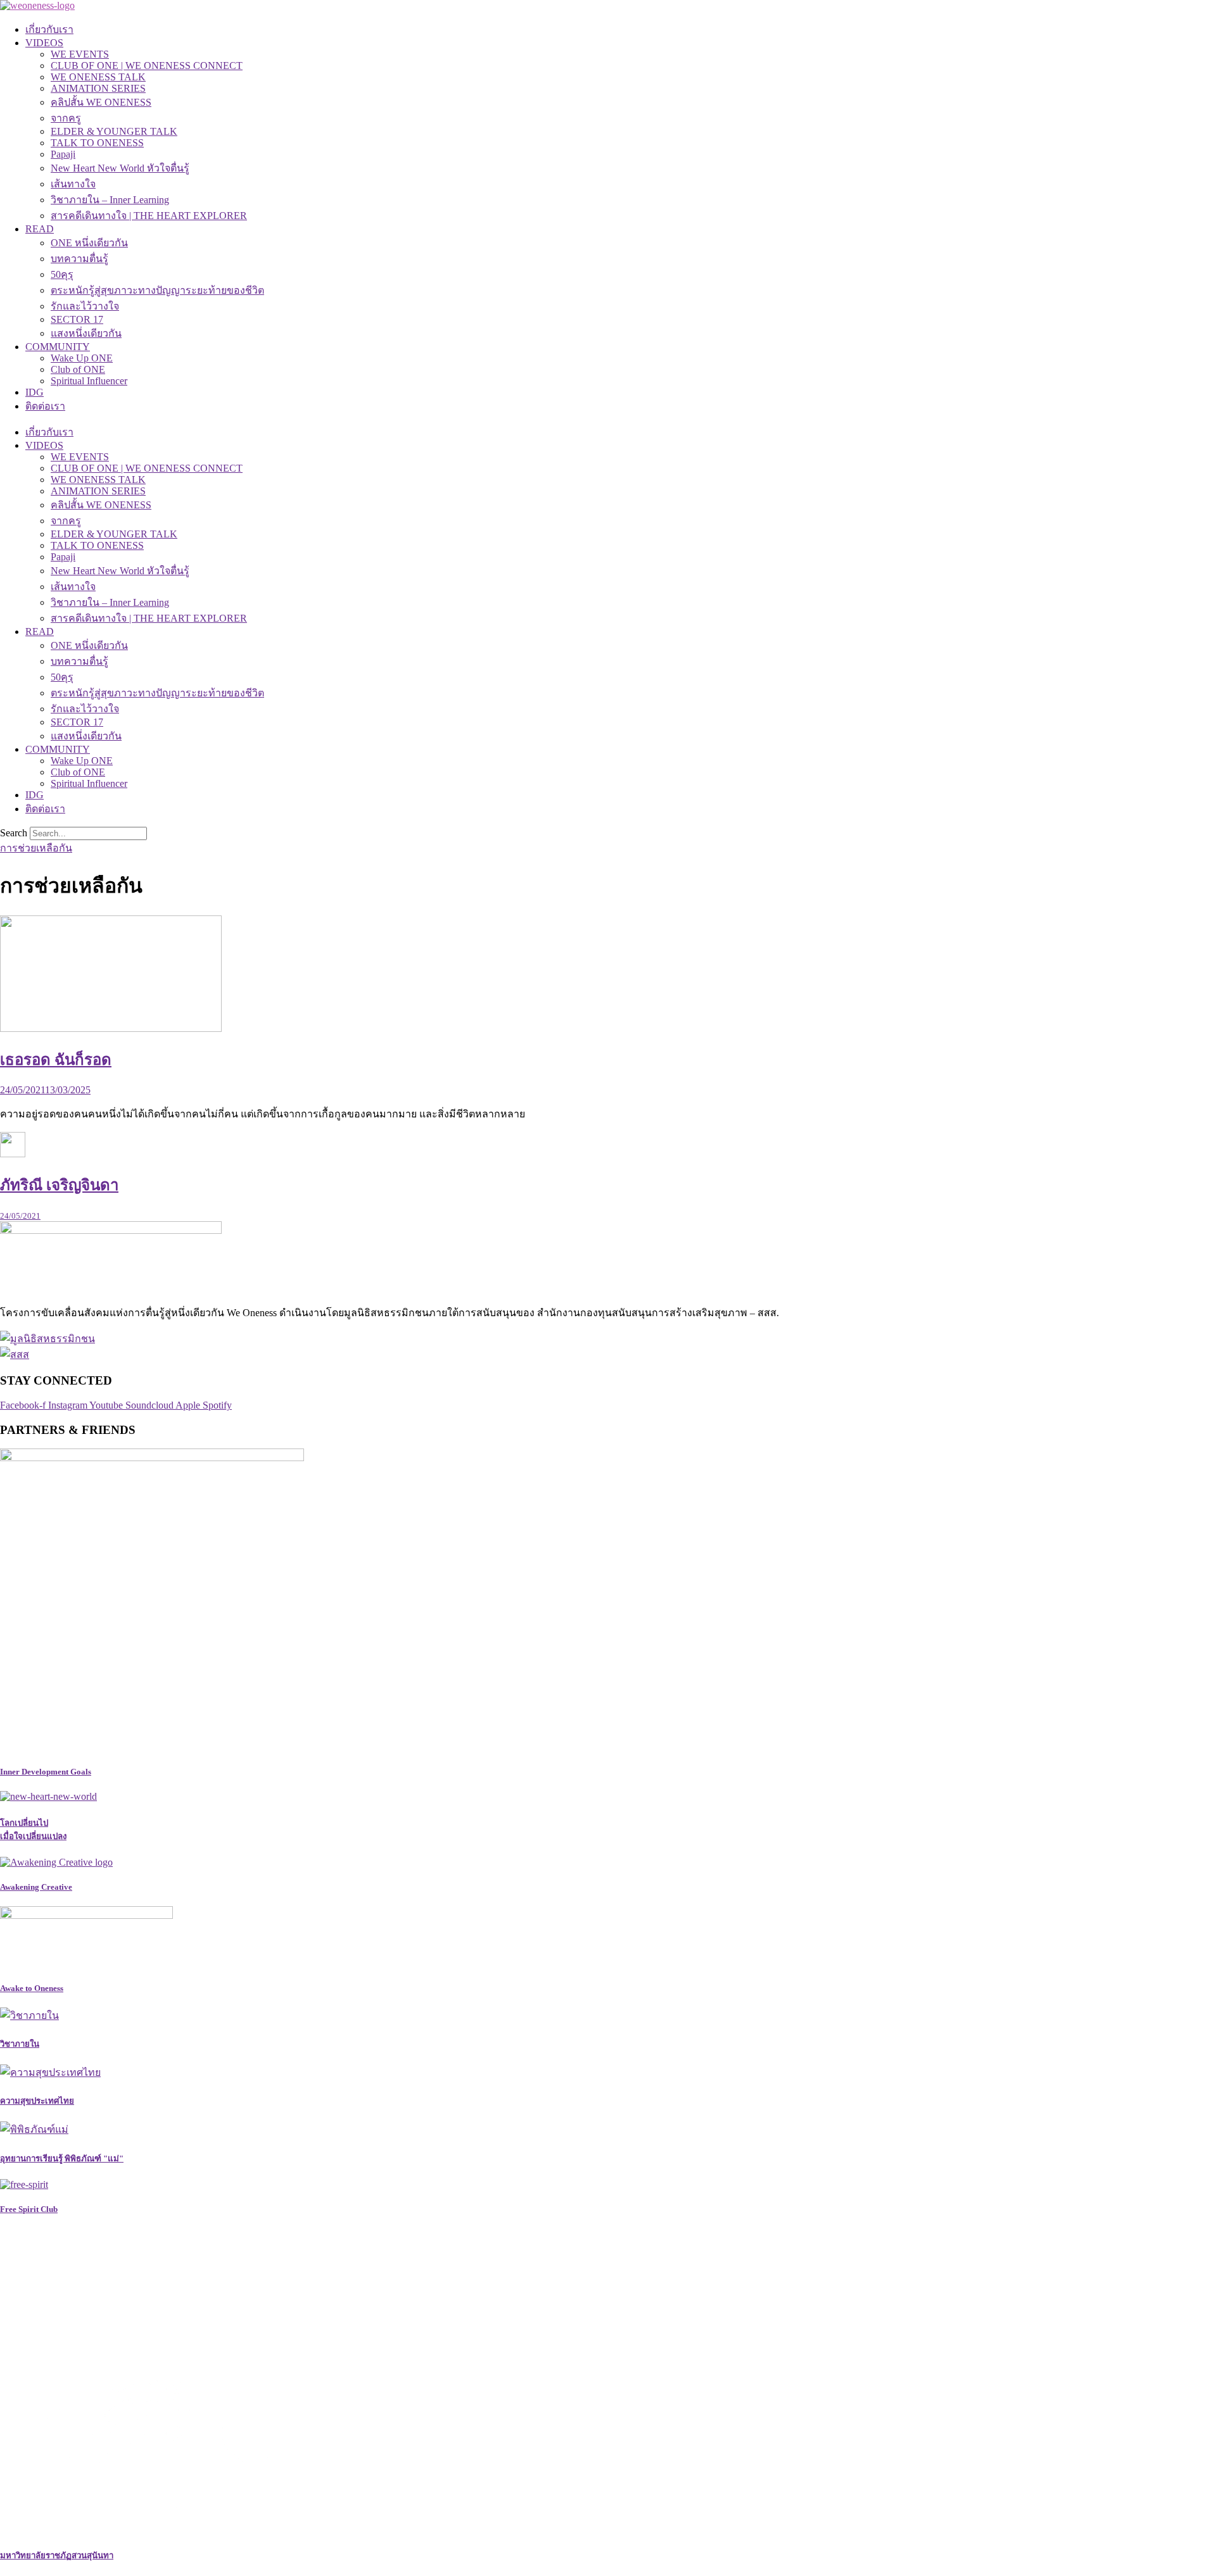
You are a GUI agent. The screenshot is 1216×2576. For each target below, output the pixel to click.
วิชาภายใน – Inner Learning (110, 200)
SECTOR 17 (77, 319)
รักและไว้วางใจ (85, 306)
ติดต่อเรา (45, 406)
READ (40, 229)
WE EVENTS (80, 54)
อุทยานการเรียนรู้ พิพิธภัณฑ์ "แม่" (62, 2158)
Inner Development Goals (46, 1772)
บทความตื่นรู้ (79, 259)
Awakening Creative (36, 1887)
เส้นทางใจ (73, 184)
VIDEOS (44, 43)
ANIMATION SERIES (98, 88)
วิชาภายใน (20, 2044)
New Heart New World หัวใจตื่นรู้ (120, 168)
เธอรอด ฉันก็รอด (56, 1060)
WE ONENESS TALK (98, 77)
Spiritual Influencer (89, 381)
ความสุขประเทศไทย (37, 2101)
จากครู (66, 118)
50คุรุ (62, 274)
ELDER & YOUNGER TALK (114, 131)
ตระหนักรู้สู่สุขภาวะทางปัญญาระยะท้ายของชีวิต (157, 290)
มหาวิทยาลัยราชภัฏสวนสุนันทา (57, 2555)
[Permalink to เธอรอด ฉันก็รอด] (111, 1028)
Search (14, 833)
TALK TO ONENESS (97, 143)
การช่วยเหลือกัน (36, 848)
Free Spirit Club (29, 2209)
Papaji (63, 154)
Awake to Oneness (32, 1988)
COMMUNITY (58, 347)
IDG (35, 392)
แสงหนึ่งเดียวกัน (86, 333)
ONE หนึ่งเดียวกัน (89, 243)
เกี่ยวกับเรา (49, 29)
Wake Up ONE (82, 358)
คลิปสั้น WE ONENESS (101, 102)
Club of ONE (78, 369)
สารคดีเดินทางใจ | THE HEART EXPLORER (149, 216)
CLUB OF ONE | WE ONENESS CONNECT (147, 66)
